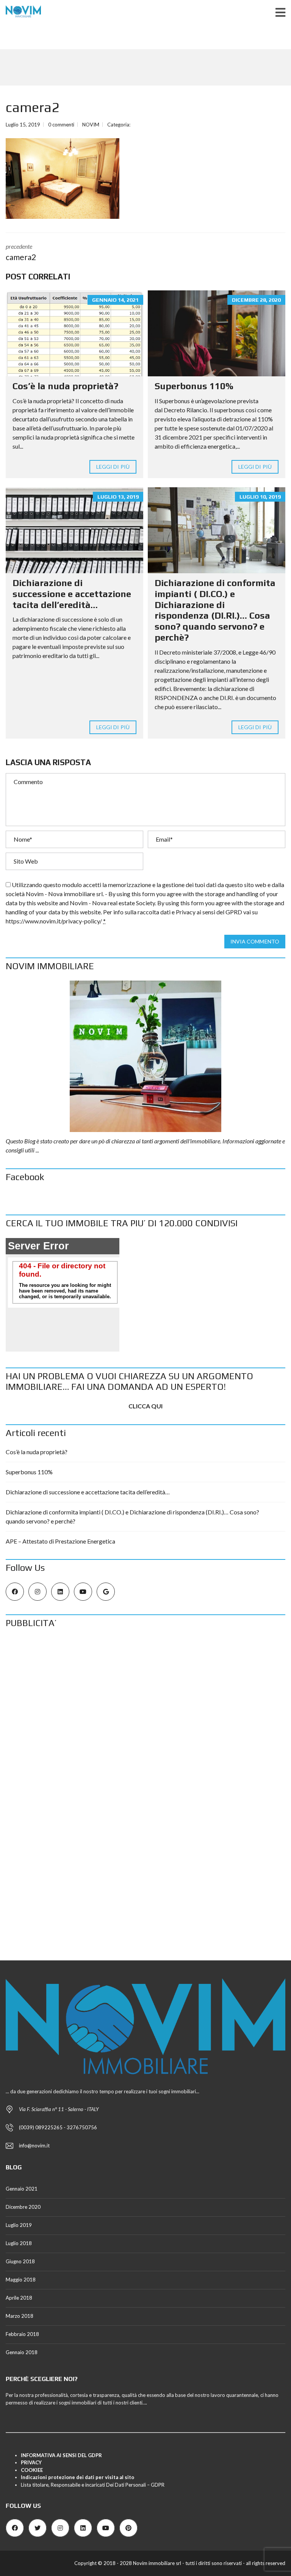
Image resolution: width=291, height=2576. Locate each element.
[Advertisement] (145, 1691)
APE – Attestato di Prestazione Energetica (60, 1541)
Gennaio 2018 (22, 2352)
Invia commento (255, 941)
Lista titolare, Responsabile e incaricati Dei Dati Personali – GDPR (93, 2485)
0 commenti (61, 125)
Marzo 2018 (20, 2316)
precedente (21, 252)
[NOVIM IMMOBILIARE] (145, 1056)
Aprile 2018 (19, 2298)
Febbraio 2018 (22, 2334)
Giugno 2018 (20, 2261)
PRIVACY (31, 2462)
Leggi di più (113, 467)
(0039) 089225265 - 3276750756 (58, 2127)
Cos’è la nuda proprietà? (65, 386)
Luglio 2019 (19, 2225)
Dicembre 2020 (23, 2207)
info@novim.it (34, 2146)
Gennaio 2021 (22, 2189)
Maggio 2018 (21, 2280)
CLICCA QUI (145, 1406)
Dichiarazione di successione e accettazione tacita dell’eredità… (72, 594)
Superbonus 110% (194, 386)
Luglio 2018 (19, 2243)
